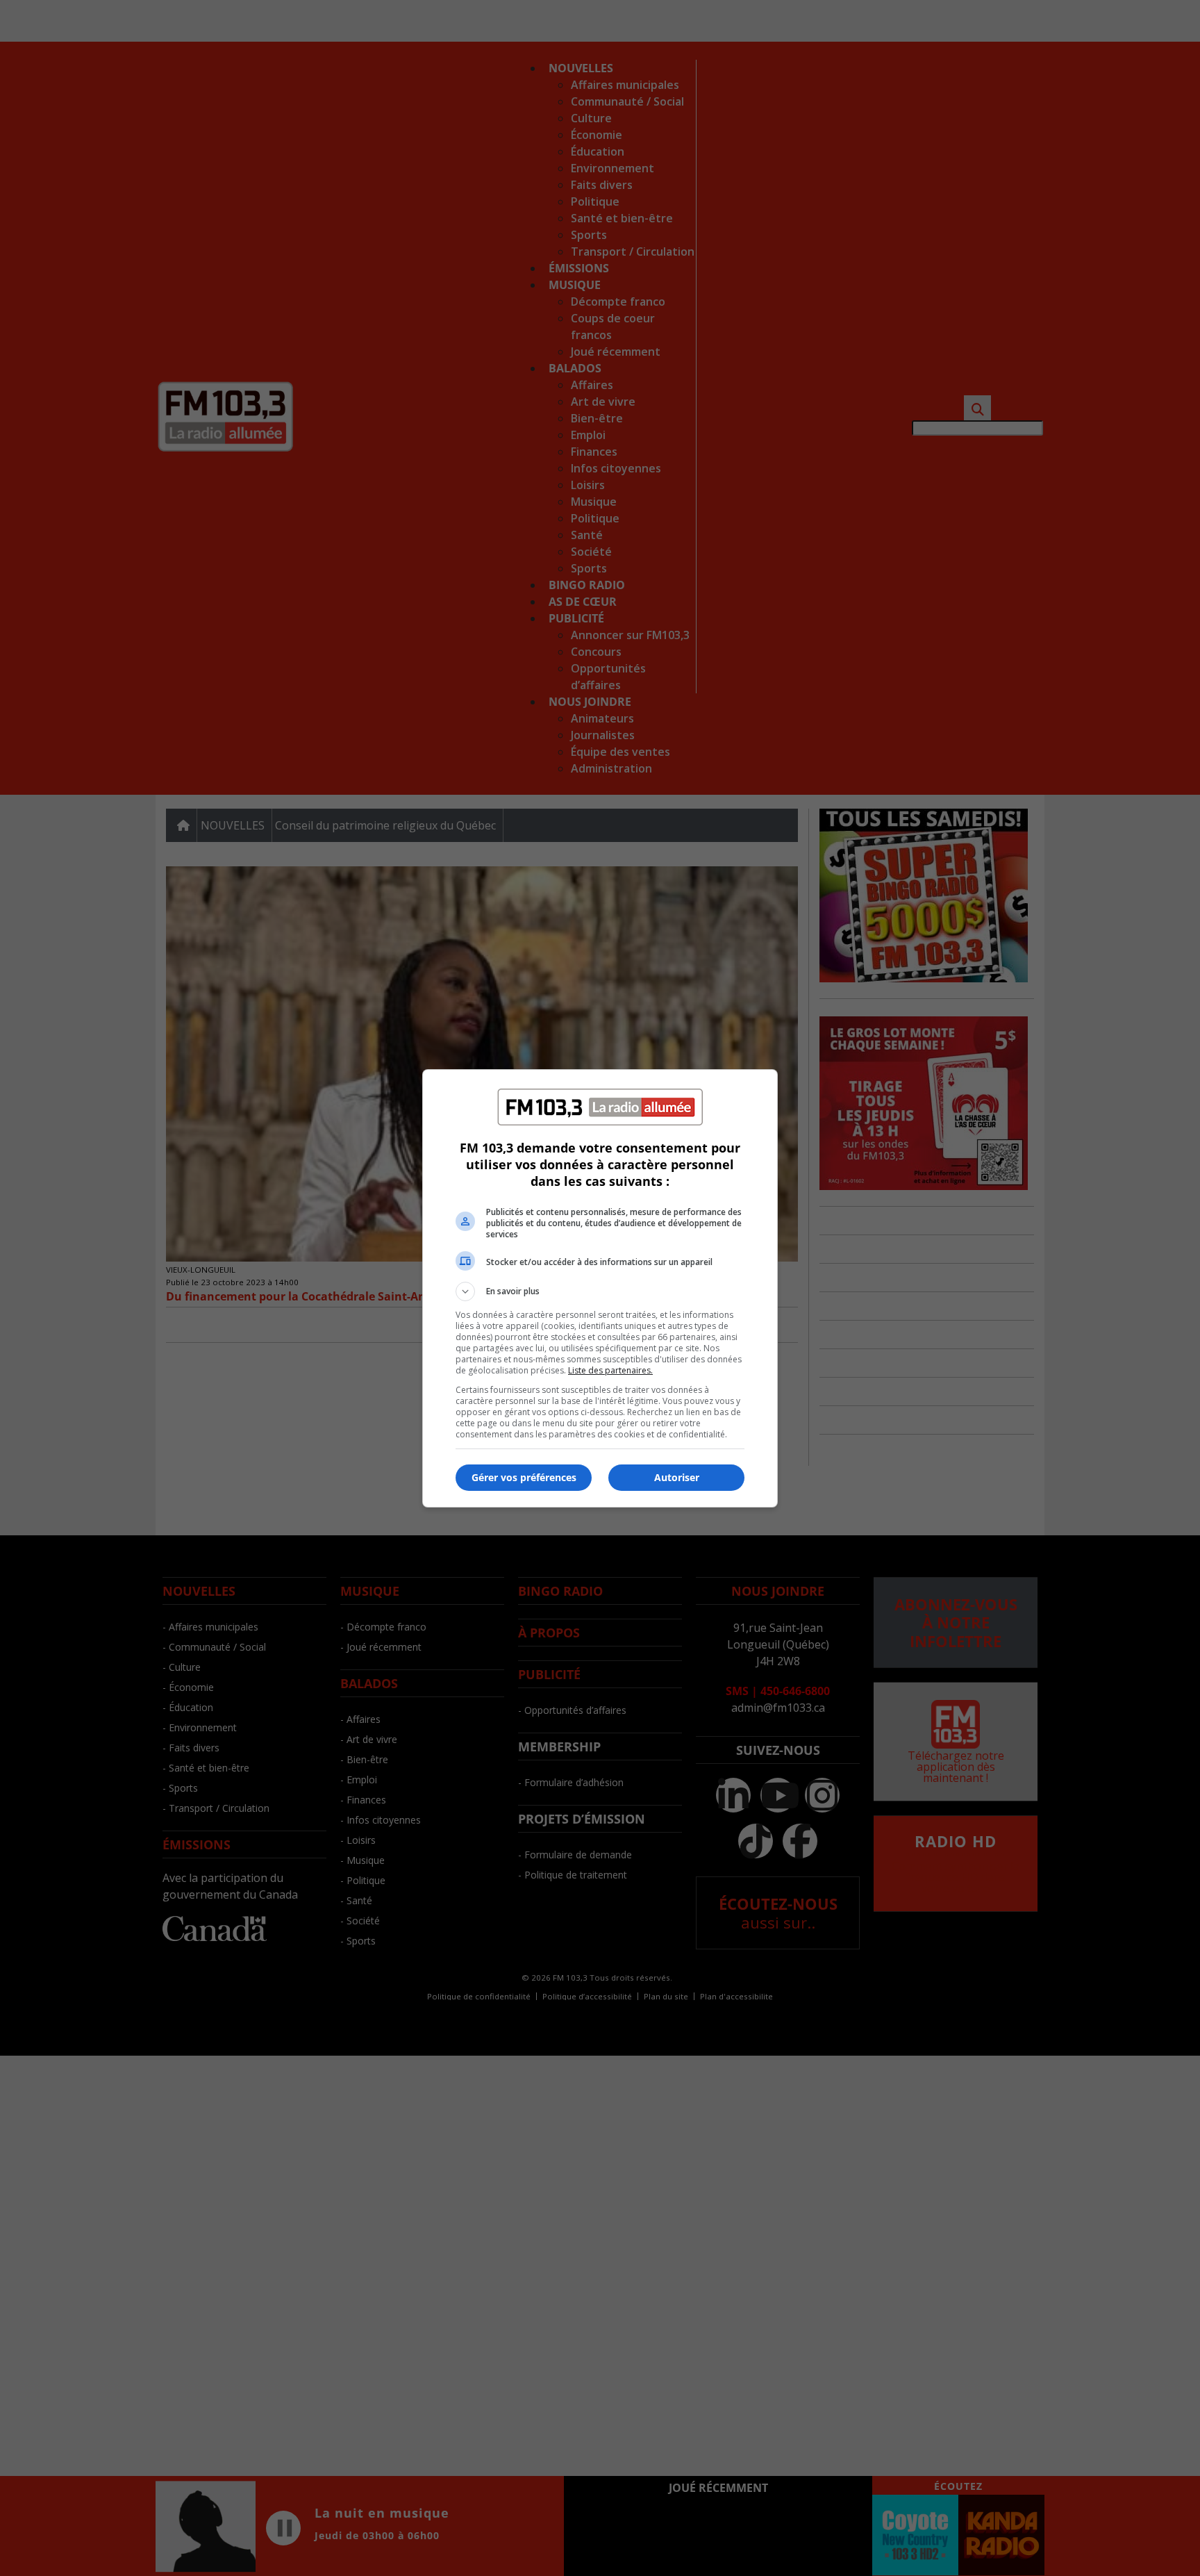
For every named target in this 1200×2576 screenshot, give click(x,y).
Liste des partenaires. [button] (610, 1370)
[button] (600, 1291)
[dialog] (600, 1288)
